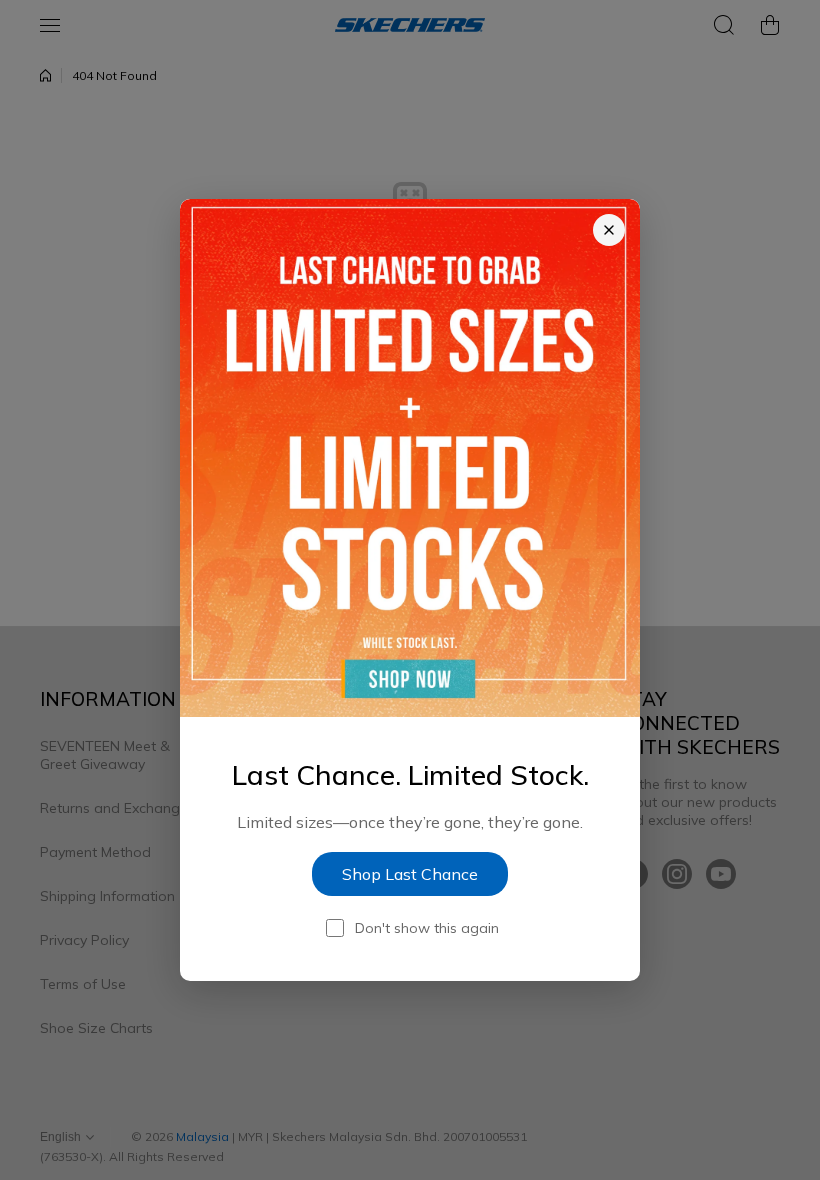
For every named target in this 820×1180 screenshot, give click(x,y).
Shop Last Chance (410, 874)
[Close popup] (609, 230)
